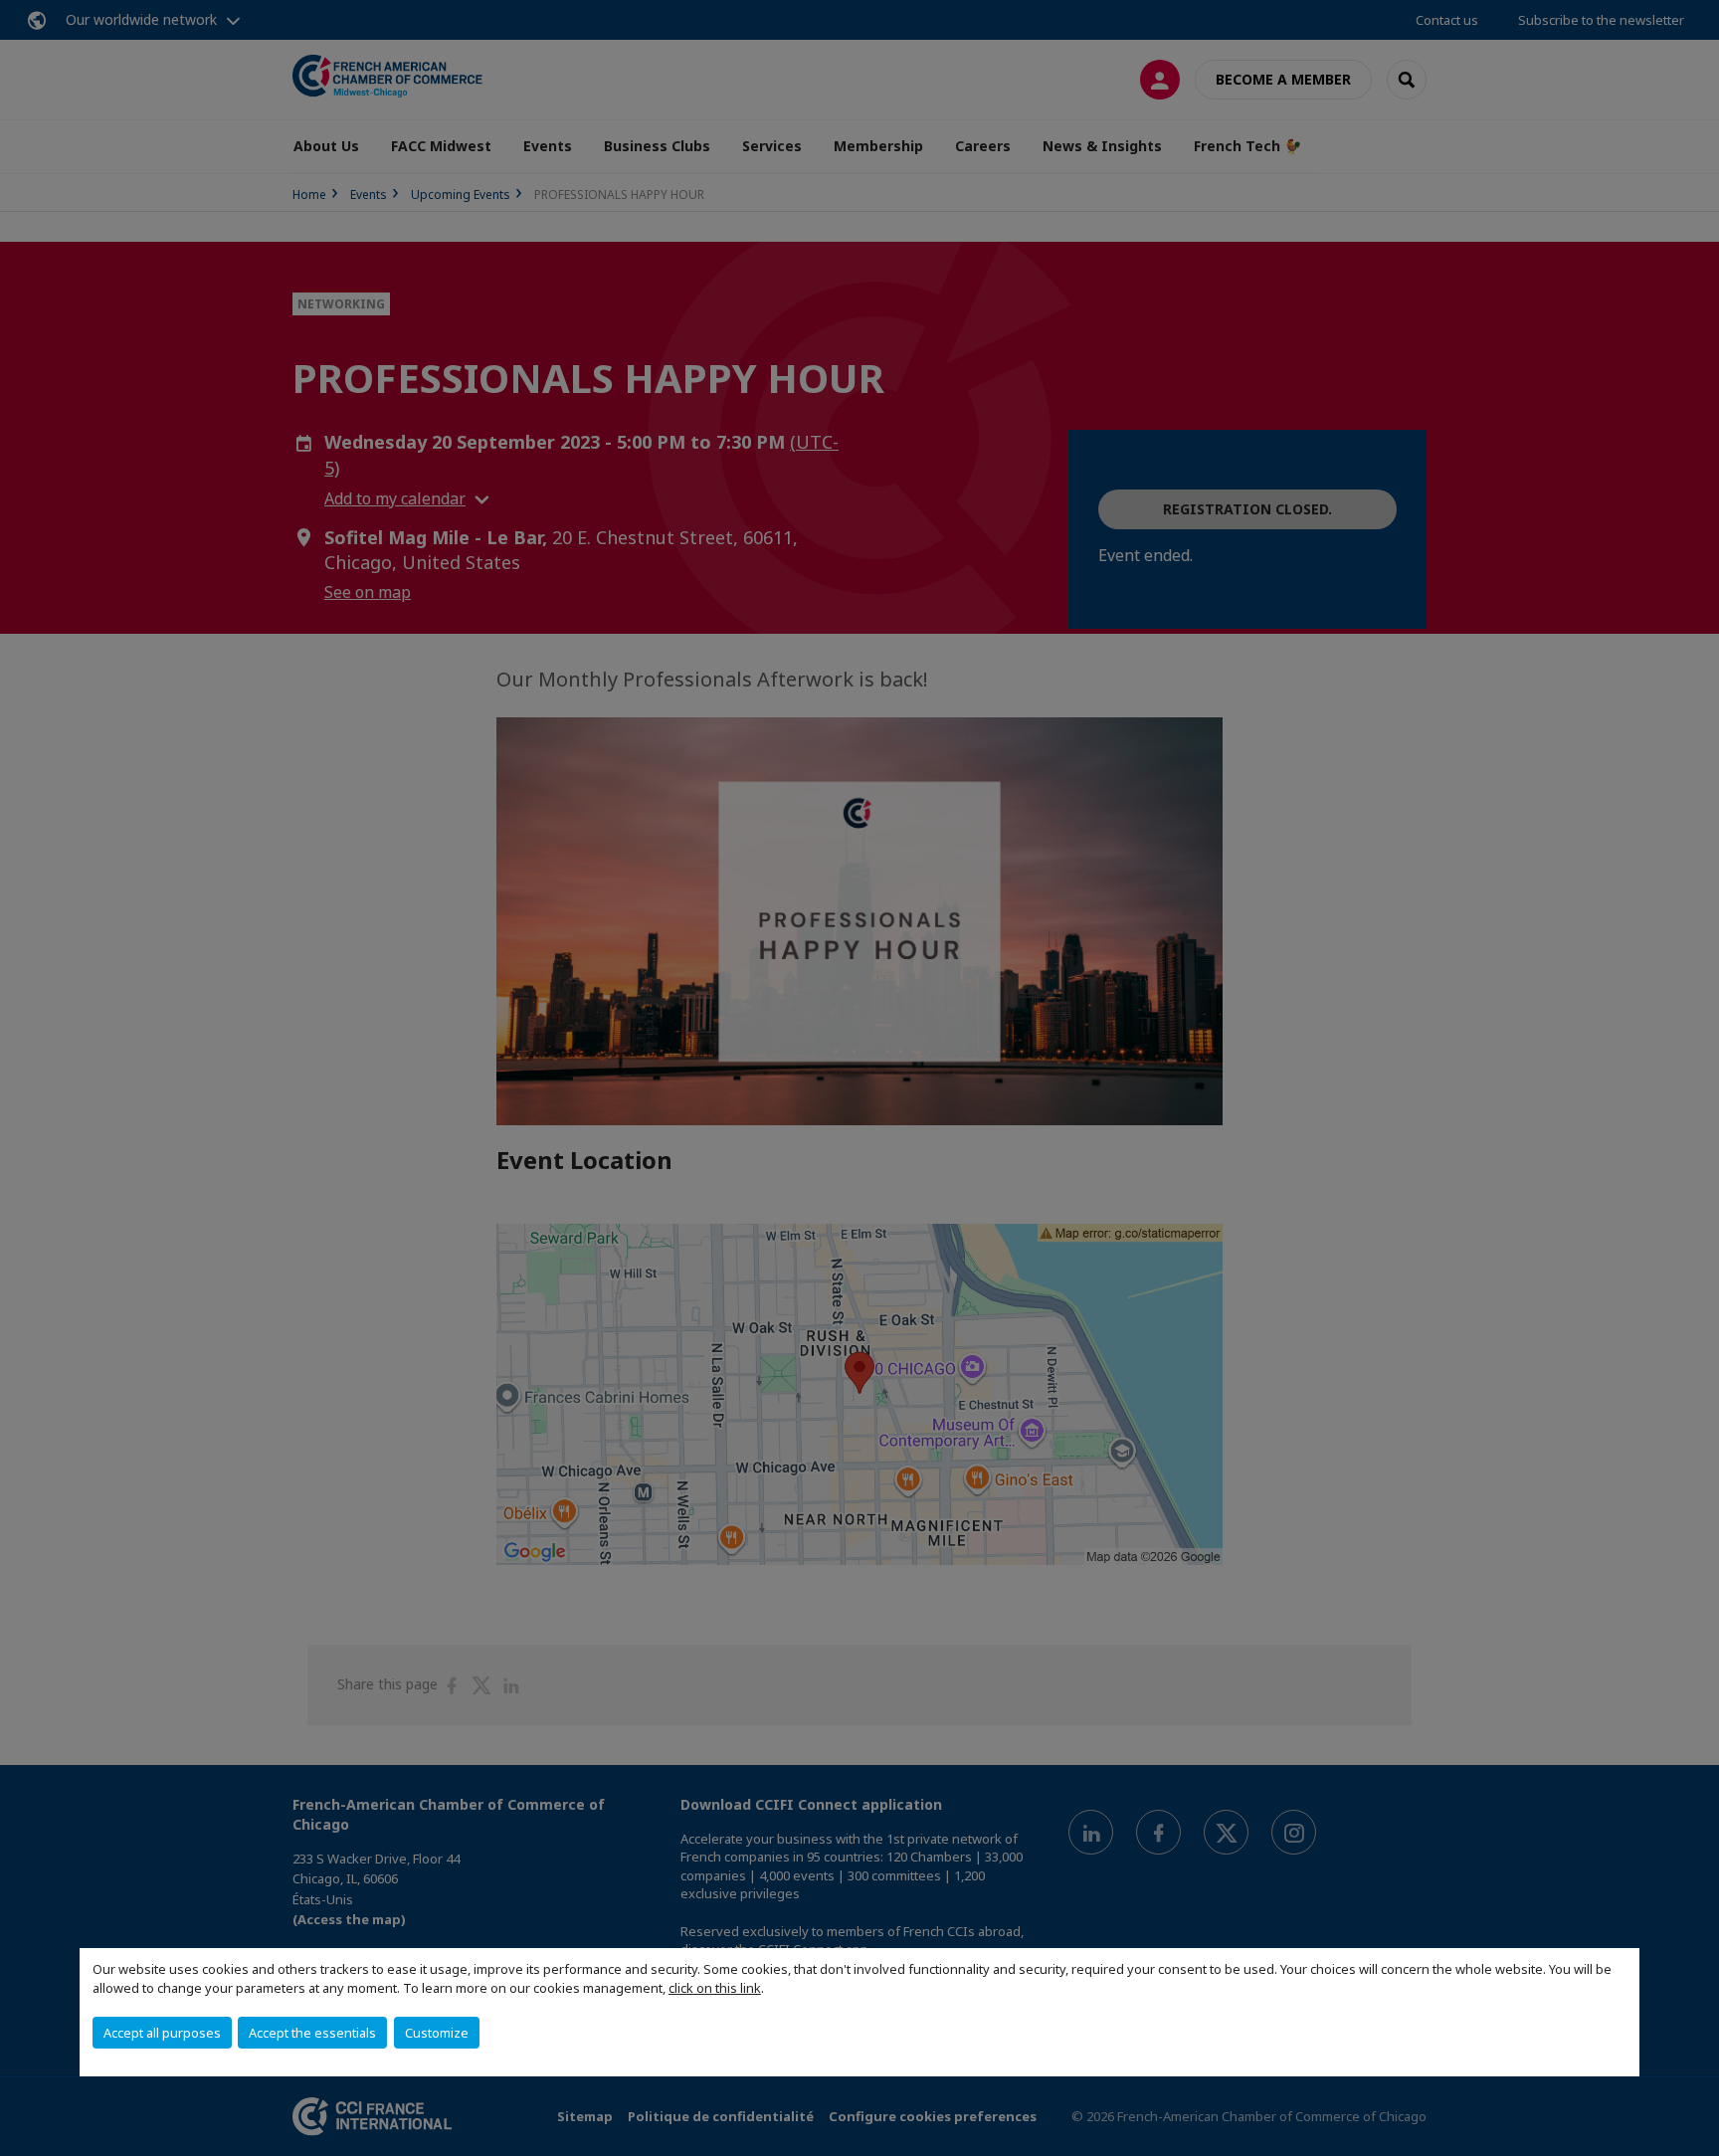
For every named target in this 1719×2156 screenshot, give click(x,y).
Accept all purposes (162, 2033)
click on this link (715, 1988)
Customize (437, 2033)
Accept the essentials (312, 2033)
